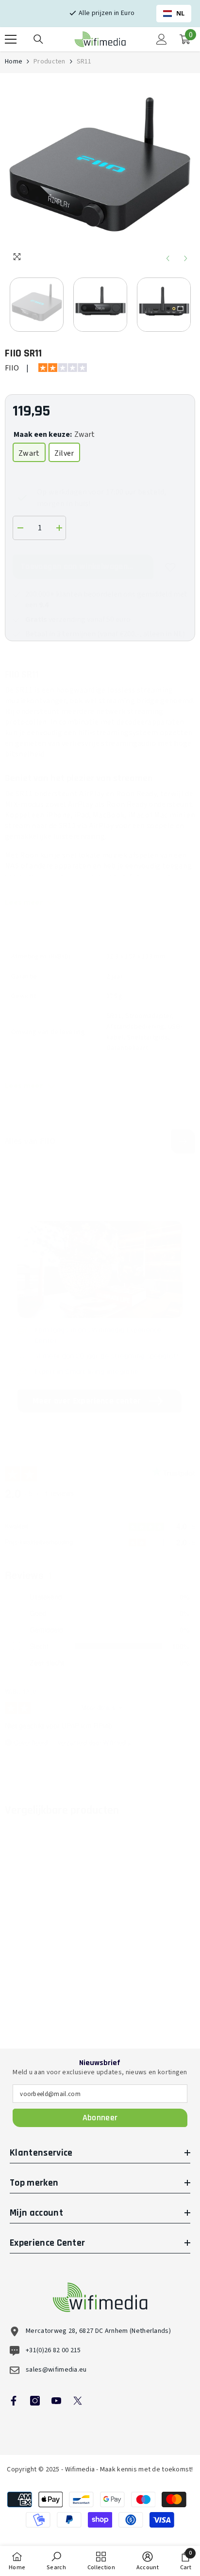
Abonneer (100, 2118)
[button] (168, 258)
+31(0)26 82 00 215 (53, 2350)
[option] (100, 173)
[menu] (11, 39)
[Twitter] (78, 2401)
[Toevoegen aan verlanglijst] (170, 567)
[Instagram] (35, 2401)
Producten (50, 62)
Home (14, 62)
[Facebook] (14, 2401)
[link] (51, 1984)
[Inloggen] (162, 39)
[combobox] (174, 14)
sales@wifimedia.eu (56, 2370)
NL (181, 13)
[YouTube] (56, 2401)
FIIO (12, 368)
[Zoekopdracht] (38, 39)
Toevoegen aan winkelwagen (74, 566)
